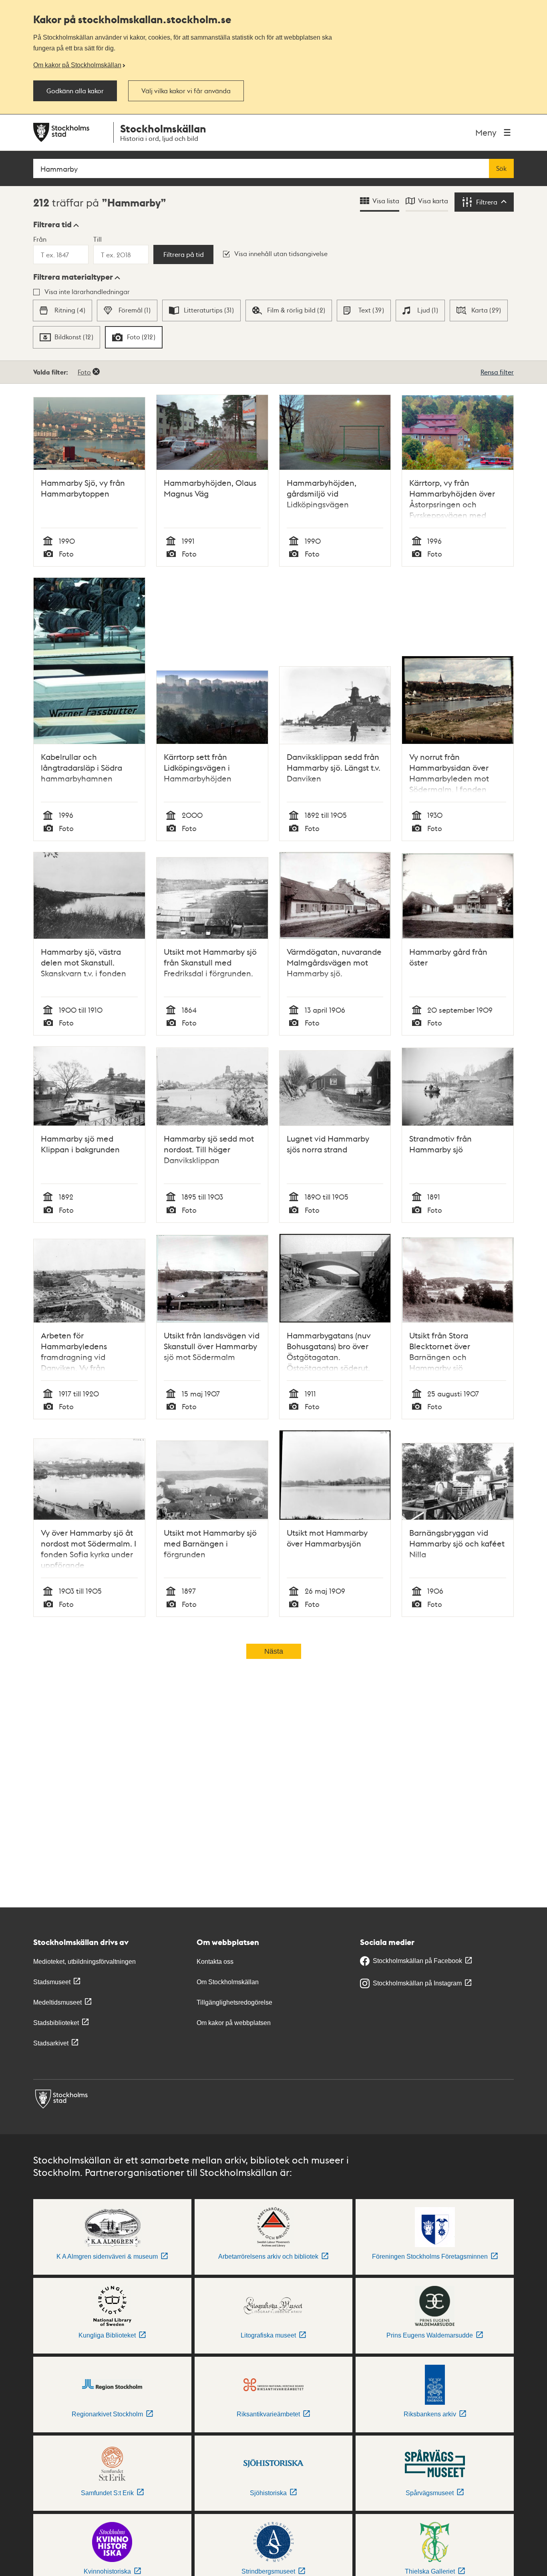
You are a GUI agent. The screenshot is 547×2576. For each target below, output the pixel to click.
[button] (56, 224)
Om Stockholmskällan (228, 1982)
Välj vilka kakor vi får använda (186, 91)
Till (98, 239)
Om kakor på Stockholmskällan (77, 65)
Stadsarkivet (51, 2043)
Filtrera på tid (184, 254)
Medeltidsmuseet (57, 2002)
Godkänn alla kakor (75, 91)
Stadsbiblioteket (56, 2023)
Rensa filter (497, 372)
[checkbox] (62, 310)
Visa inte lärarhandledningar (87, 291)
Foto (84, 372)
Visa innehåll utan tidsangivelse (281, 253)
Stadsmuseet (52, 1982)
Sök (501, 168)
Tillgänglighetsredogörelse (234, 2002)
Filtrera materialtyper (73, 277)
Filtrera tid (52, 224)
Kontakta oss (215, 1962)
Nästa (274, 1651)
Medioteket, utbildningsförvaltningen (84, 1962)
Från (40, 239)
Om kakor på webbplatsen (234, 2023)
